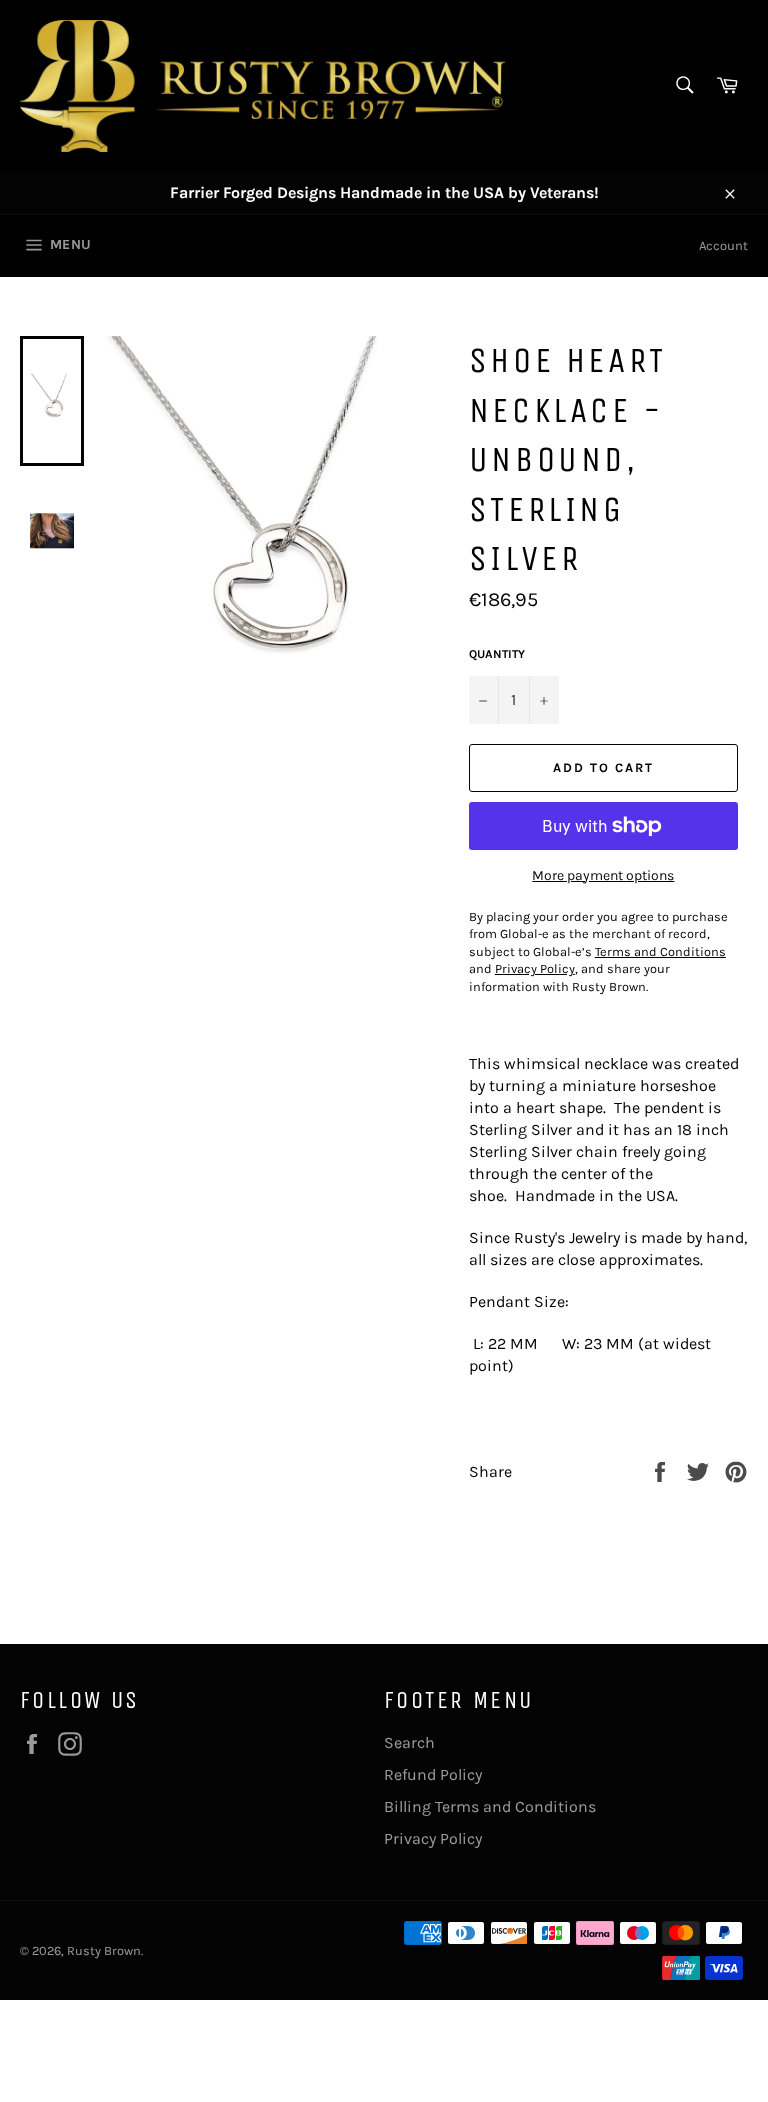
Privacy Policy (433, 1838)
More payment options (603, 875)
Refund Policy (433, 1774)
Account (723, 245)
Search (409, 1742)
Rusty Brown (104, 1950)
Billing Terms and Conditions (490, 1806)
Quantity (497, 654)
